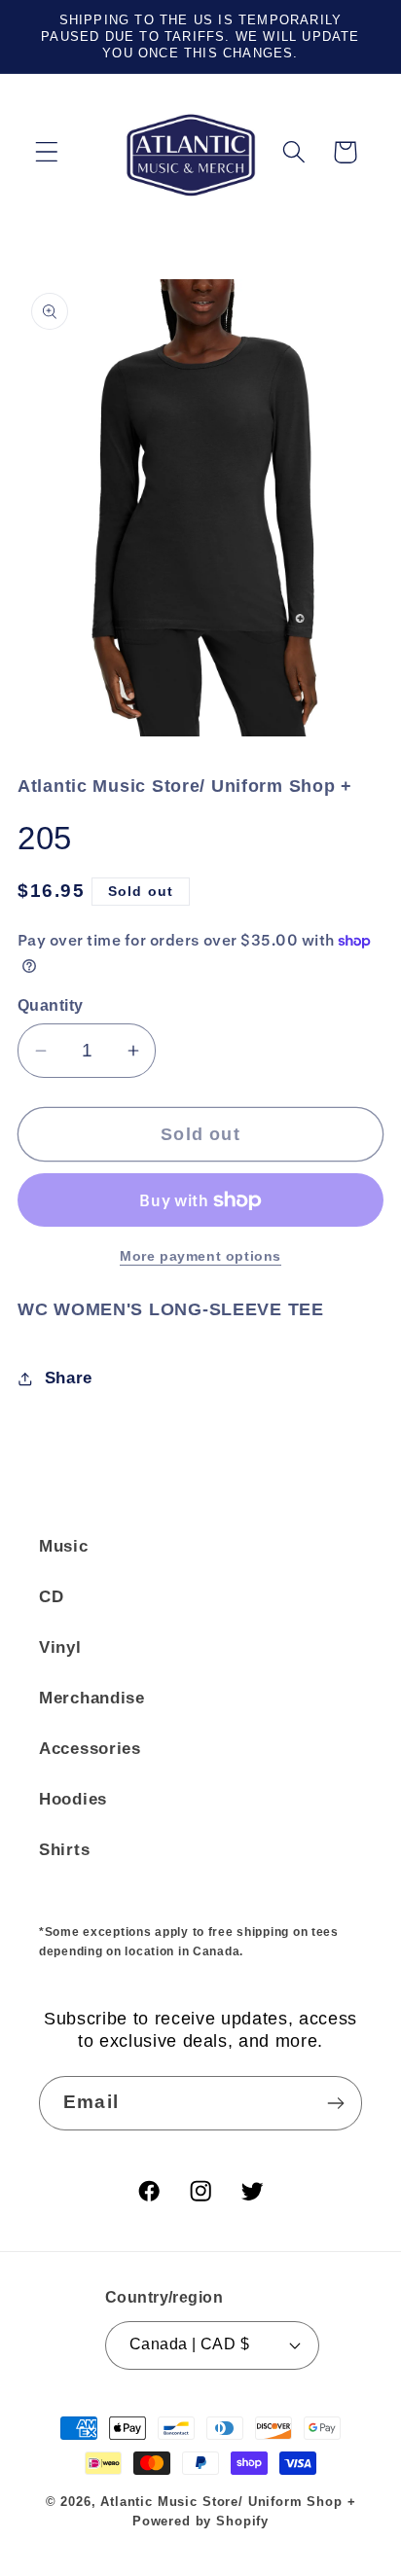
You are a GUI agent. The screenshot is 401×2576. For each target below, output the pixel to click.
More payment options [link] (200, 1256)
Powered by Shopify (200, 2521)
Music (64, 1546)
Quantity (51, 1005)
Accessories (90, 1749)
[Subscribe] (335, 2103)
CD (51, 1597)
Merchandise (92, 1698)
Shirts (64, 1850)
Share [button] (69, 1378)
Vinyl (60, 1647)
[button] (47, 152)
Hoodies (73, 1799)
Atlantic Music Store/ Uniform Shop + (228, 2502)
